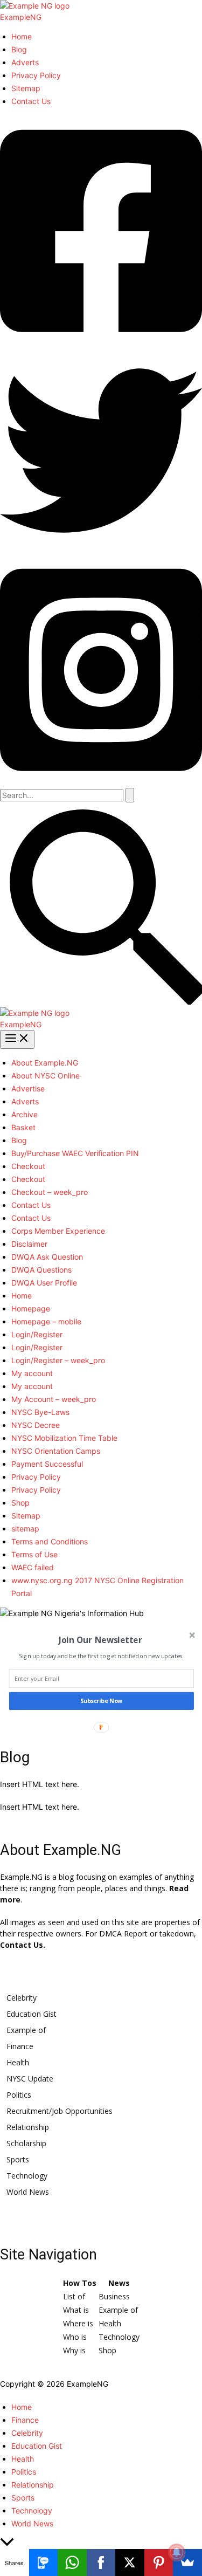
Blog (19, 49)
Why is (74, 2350)
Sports (18, 2159)
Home (22, 36)
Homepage (31, 1308)
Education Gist (32, 2014)
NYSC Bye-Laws (40, 1412)
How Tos (80, 2283)
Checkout (28, 1166)
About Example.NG (45, 1063)
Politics (19, 2095)
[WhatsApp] (72, 2563)
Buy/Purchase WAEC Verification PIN (75, 1153)
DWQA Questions (41, 1270)
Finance (20, 2046)
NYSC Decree (36, 1425)
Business (114, 2296)
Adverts (25, 62)
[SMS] (44, 2563)
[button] (101, 1002)
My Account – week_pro (54, 1399)
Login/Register (37, 1334)
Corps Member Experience (58, 1231)
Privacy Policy (36, 75)
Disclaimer (29, 1244)
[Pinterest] (159, 2563)
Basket (23, 1127)
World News (28, 2192)
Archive (25, 1114)
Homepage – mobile (46, 1321)
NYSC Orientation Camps (56, 1451)
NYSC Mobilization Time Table (64, 1438)
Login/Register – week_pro (58, 1360)
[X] (130, 2563)
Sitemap (26, 88)
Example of (26, 2030)
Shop (20, 1503)
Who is (75, 2337)
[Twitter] (101, 549)
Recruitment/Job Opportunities (60, 2111)
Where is (78, 2323)
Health (18, 2062)
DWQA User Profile (44, 1283)
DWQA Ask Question (47, 1257)
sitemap (25, 1529)
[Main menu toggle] (17, 1039)
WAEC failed (33, 1567)
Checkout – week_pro (50, 1192)
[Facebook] (101, 344)
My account (32, 1373)
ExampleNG (21, 17)
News (119, 2283)
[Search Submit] (130, 795)
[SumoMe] (187, 2563)
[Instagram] (101, 782)
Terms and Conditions (50, 1541)
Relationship (28, 2127)
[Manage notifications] (177, 2552)
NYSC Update (30, 2079)
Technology (27, 2176)
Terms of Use (34, 1554)
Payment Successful (47, 1464)
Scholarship (26, 2143)
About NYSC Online (46, 1076)
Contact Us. (23, 1945)
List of (74, 2296)
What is (76, 2310)
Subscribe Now (101, 1701)
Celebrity (22, 1998)
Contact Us (31, 101)
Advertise (28, 1088)
